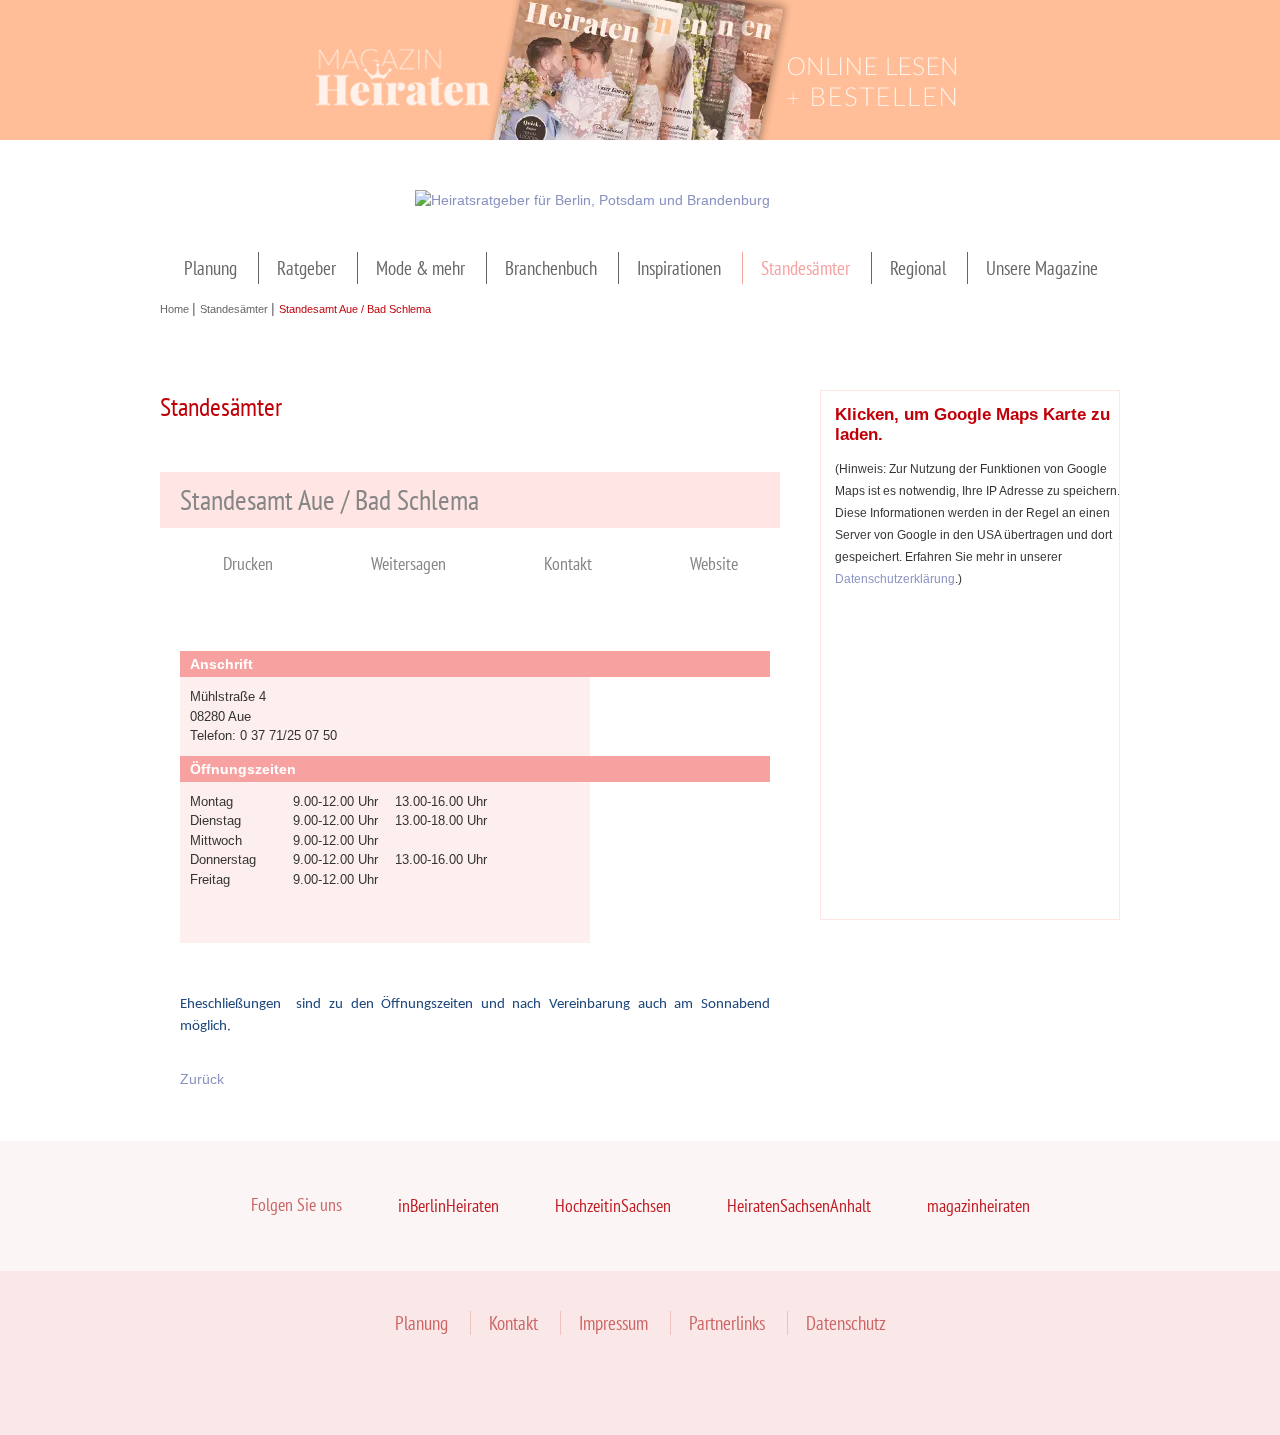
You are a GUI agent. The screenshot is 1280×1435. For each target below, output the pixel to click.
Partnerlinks (727, 1323)
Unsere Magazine (1042, 268)
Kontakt (568, 563)
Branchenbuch (551, 268)
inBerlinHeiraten (448, 1206)
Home (176, 309)
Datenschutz (846, 1323)
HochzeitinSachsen (613, 1206)
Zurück (202, 1079)
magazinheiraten (978, 1206)
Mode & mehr (420, 268)
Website (714, 563)
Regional (918, 268)
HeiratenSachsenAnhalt (799, 1206)
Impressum (613, 1323)
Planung (210, 268)
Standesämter (805, 268)
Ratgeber (306, 268)
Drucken (248, 563)
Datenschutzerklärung (895, 578)
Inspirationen (679, 268)
